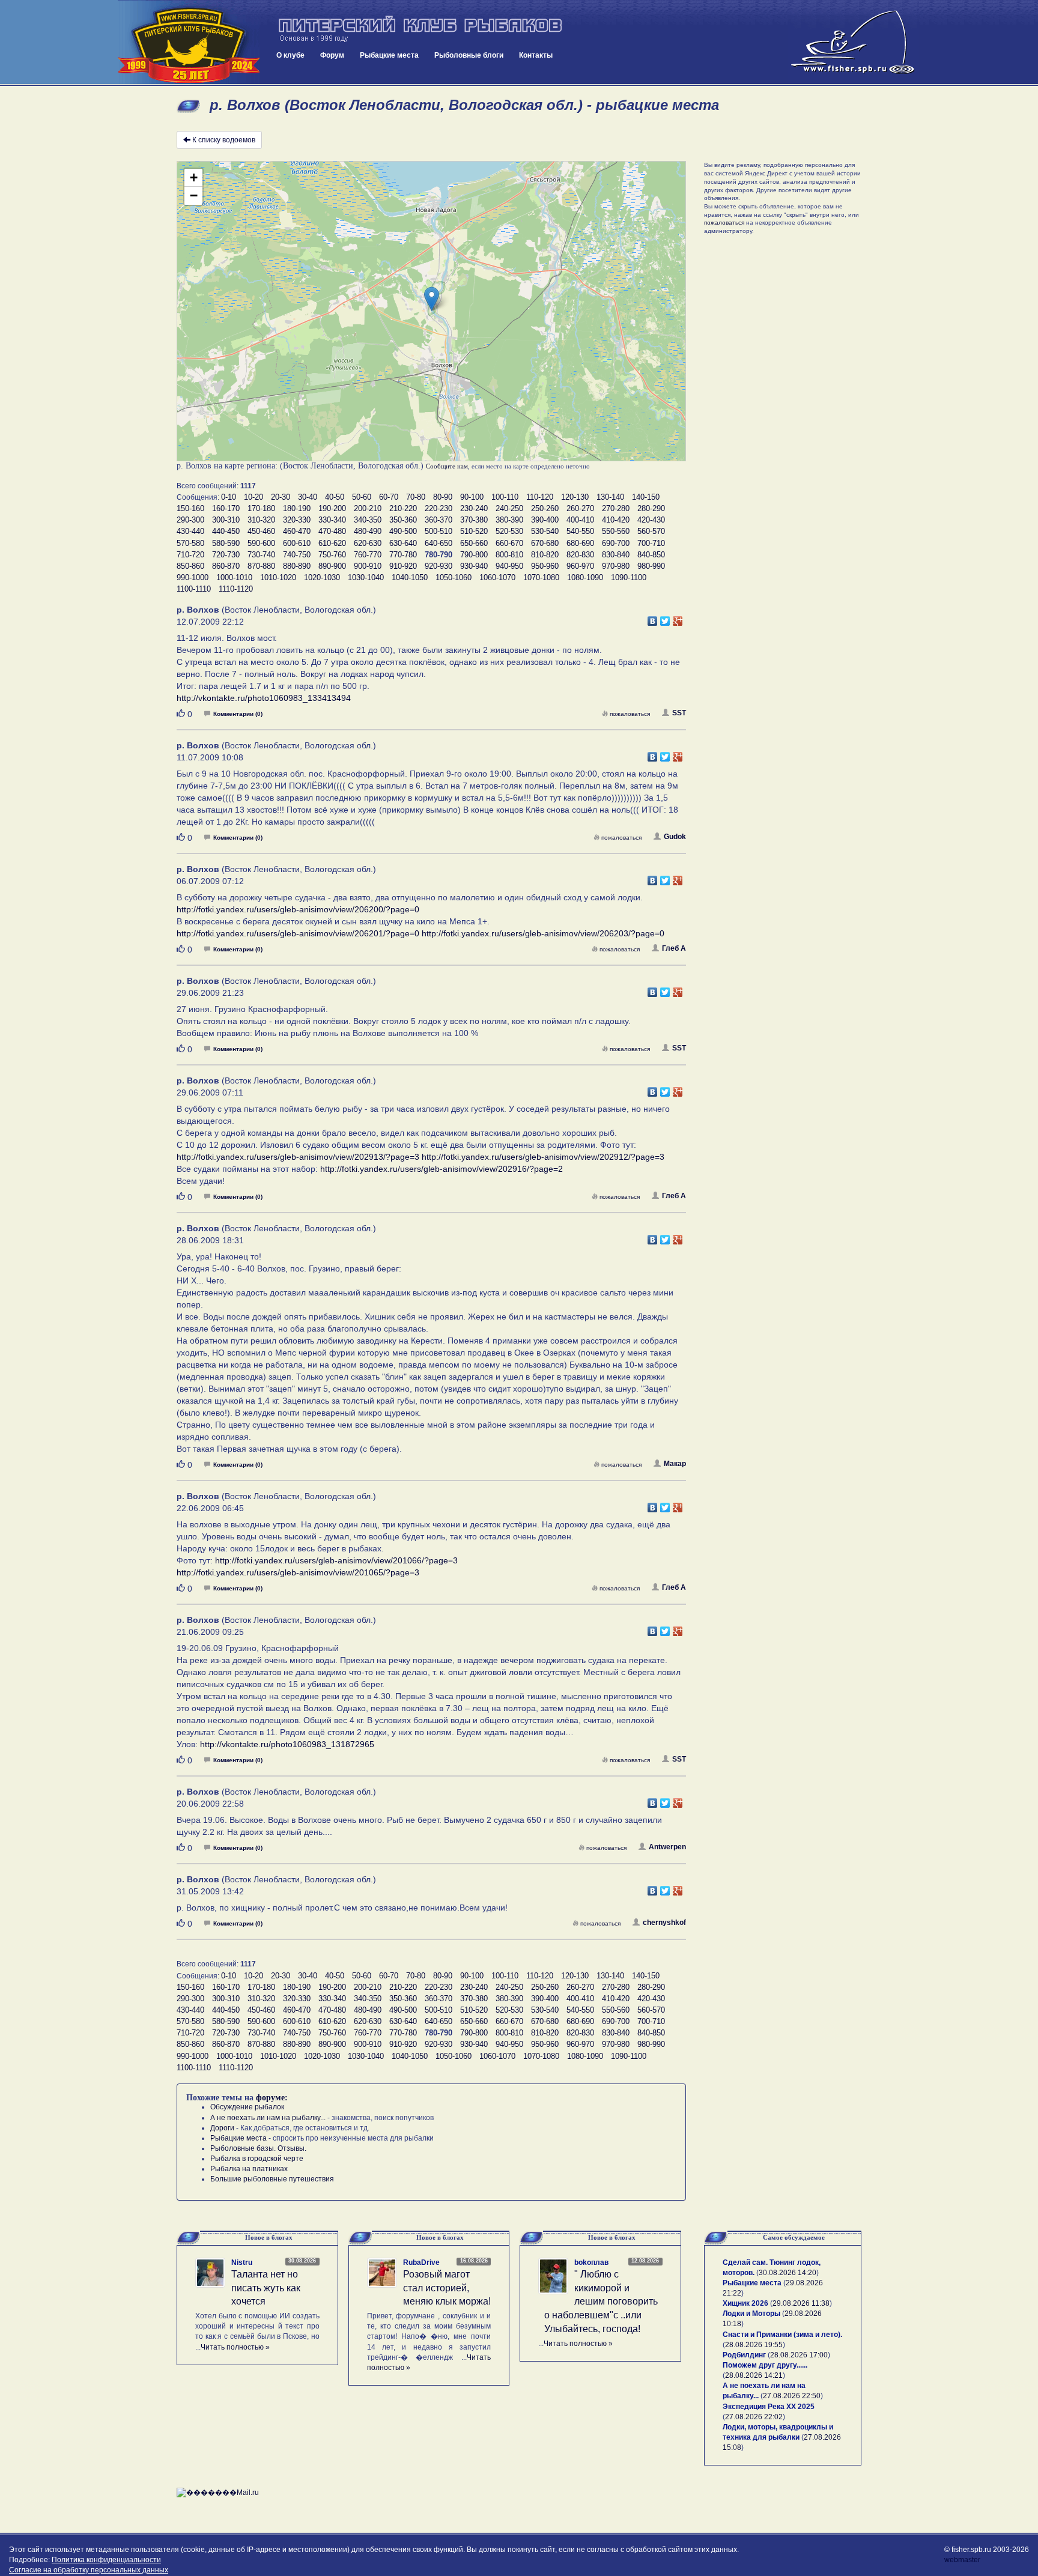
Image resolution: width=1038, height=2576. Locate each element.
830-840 (616, 555)
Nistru (242, 2262)
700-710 (651, 543)
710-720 (190, 555)
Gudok (675, 837)
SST (679, 713)
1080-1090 (585, 577)
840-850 (651, 555)
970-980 (616, 566)
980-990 (651, 566)
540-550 (580, 531)
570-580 (190, 543)
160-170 (226, 508)
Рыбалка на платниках (249, 2169)
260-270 (580, 508)
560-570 (651, 531)
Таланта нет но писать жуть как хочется (266, 2288)
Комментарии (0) (238, 714)
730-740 (261, 555)
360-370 (439, 520)
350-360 (403, 520)
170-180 (261, 508)
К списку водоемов (224, 140)
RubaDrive (421, 2262)
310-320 (261, 520)
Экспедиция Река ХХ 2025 (769, 2407)
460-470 (297, 531)
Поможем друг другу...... (765, 2365)
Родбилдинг (744, 2355)
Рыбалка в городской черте (257, 2159)
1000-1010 (234, 577)
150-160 (190, 508)
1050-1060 (454, 577)
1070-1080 (541, 577)
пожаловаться (630, 714)
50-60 (362, 497)
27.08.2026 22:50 (792, 2396)
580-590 (226, 543)
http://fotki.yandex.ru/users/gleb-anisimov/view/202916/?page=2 (442, 1169)
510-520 (474, 531)
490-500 (403, 531)
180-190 (297, 508)
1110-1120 (236, 589)
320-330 (297, 520)
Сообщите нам (447, 466)
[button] (432, 299)
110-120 (540, 497)
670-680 (545, 543)
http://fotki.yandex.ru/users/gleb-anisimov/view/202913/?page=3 (298, 1157)
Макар (675, 1464)
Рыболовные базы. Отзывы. (258, 2148)
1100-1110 (194, 589)
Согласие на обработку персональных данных (89, 2570)
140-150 (646, 497)
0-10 (229, 497)
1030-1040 (366, 577)
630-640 (403, 543)
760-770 (368, 555)
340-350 (368, 520)
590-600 (261, 543)
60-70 (389, 497)
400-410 (580, 520)
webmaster (962, 2560)
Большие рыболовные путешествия (272, 2179)
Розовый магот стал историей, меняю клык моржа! (447, 2288)
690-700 (616, 543)
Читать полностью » (235, 2347)
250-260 (545, 508)
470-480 (332, 531)
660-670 (509, 543)
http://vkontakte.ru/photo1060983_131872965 (287, 1744)
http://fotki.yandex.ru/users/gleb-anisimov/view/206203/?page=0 (543, 933)
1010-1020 (278, 577)
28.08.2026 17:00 (799, 2355)
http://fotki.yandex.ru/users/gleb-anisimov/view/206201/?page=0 (298, 933)
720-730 (226, 555)
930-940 (474, 566)
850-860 (190, 566)
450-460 (261, 531)
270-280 (616, 508)
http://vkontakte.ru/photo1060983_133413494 (264, 698)
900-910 (368, 566)
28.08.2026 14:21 (754, 2375)
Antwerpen (667, 1847)
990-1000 (193, 577)
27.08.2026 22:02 (754, 2417)
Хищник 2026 (745, 2303)
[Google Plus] (678, 618)
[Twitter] (665, 618)
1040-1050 (410, 577)
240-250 (509, 508)
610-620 (332, 543)
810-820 (545, 555)
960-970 (580, 566)
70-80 (416, 497)
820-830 (580, 555)
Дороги (222, 2128)
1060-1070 (497, 577)
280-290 (651, 508)
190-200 (332, 508)
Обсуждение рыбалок (247, 2107)
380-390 (509, 520)
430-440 (190, 531)
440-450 (226, 531)
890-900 (332, 566)
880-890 (297, 566)
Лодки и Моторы (751, 2314)
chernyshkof (664, 1923)
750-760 (332, 555)
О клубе (290, 55)
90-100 (472, 497)
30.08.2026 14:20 (788, 2273)
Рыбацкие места (389, 55)
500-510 (439, 531)
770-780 (403, 555)
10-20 (253, 497)
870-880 (261, 566)
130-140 (610, 497)
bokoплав (591, 2262)
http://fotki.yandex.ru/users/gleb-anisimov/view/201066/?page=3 (336, 1560)
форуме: (272, 2098)
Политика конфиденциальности (106, 2560)
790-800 (474, 555)
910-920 (403, 566)
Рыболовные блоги (469, 55)
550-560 (616, 531)
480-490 (368, 531)
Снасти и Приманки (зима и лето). (782, 2335)
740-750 (297, 555)
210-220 (403, 508)
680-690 (580, 543)
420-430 (651, 520)
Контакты (536, 55)
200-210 (368, 508)
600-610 (297, 543)
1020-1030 (322, 577)
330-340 (332, 520)
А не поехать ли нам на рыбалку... (268, 2118)
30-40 (308, 497)
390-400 (545, 520)
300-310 (226, 520)
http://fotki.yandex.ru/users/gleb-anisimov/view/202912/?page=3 (543, 1157)
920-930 (439, 566)
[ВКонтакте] (653, 618)
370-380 (474, 520)
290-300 (190, 520)
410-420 (616, 520)
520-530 (509, 531)
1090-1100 (629, 577)
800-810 (509, 555)
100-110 (505, 497)
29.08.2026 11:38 (801, 2303)
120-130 (575, 497)
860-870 (226, 566)
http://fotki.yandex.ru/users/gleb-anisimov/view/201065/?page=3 (298, 1572)
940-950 (509, 566)
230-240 (474, 508)
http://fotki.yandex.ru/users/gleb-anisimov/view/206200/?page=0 (298, 909)
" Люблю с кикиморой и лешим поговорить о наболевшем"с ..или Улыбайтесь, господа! (601, 2302)
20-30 (281, 497)
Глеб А (674, 948)
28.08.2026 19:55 (754, 2345)
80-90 (443, 497)
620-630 (368, 543)
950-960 (545, 566)
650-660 (474, 543)
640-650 (439, 543)
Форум (332, 55)
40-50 (335, 497)
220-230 (439, 508)
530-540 (545, 531)
